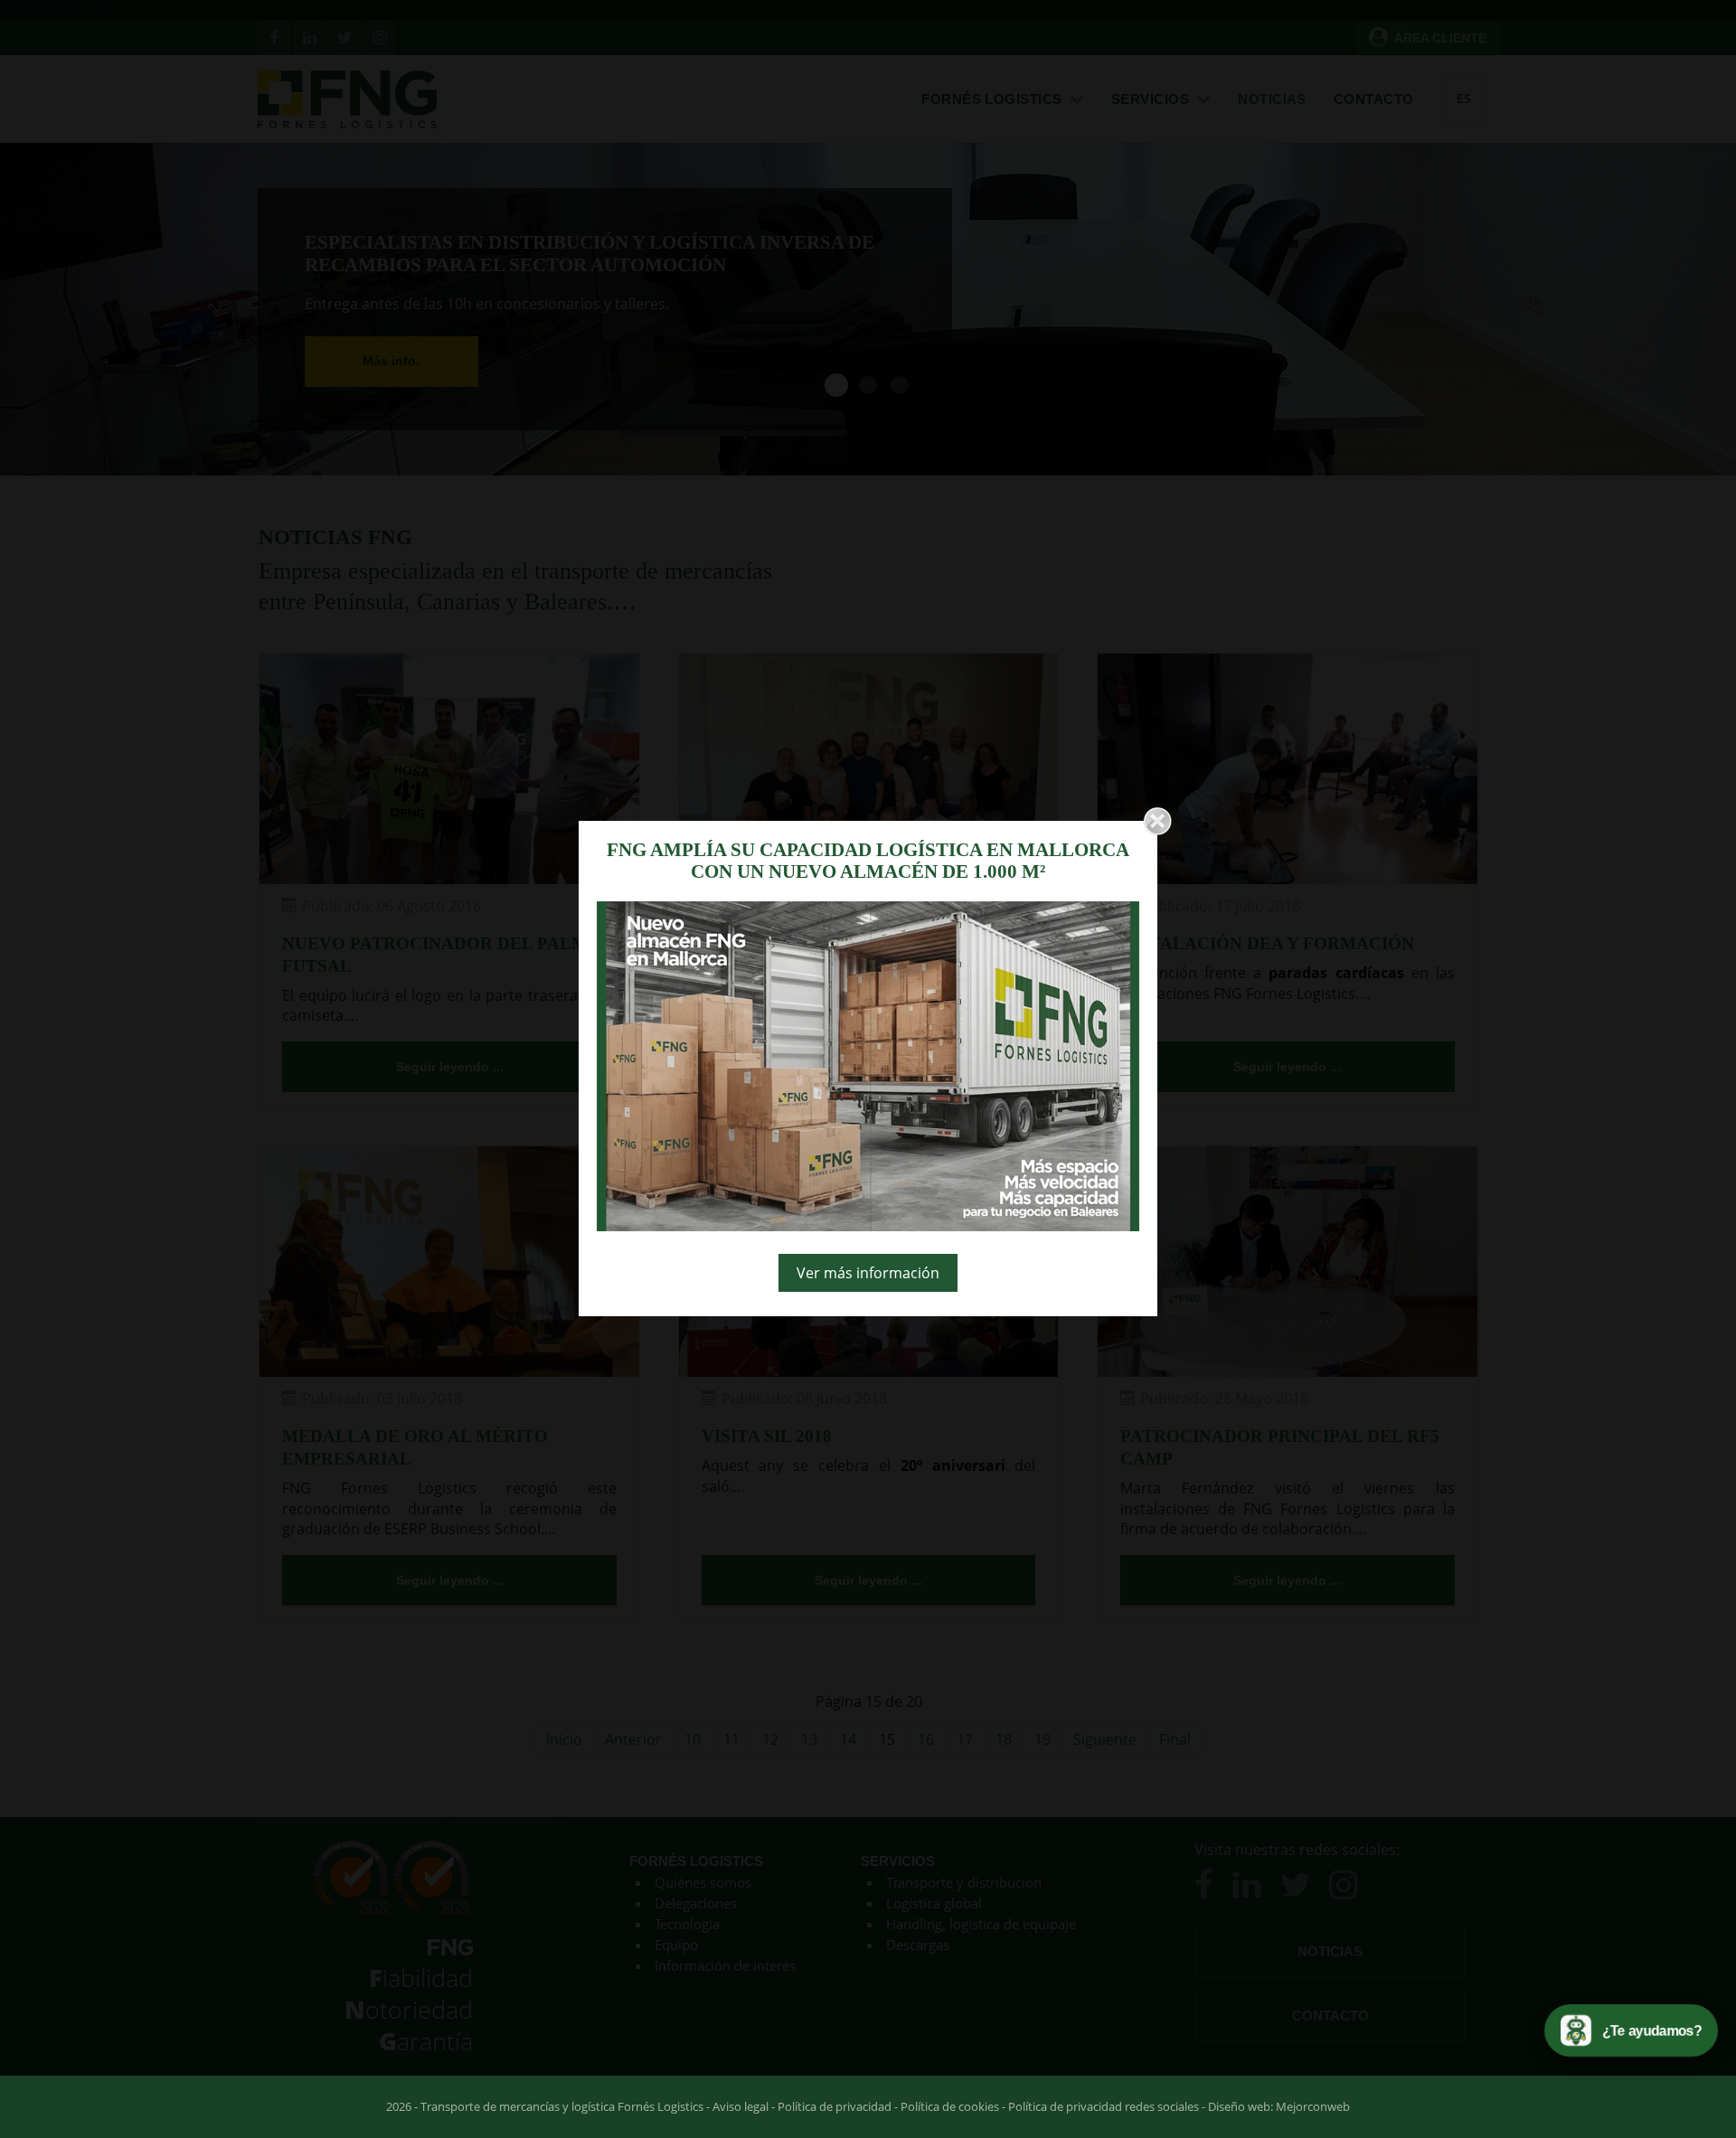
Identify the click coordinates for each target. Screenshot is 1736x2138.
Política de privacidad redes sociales (1104, 2106)
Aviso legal (741, 2106)
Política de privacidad (835, 2106)
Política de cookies (950, 2106)
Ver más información (868, 1273)
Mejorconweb (1313, 2106)
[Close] (1157, 821)
